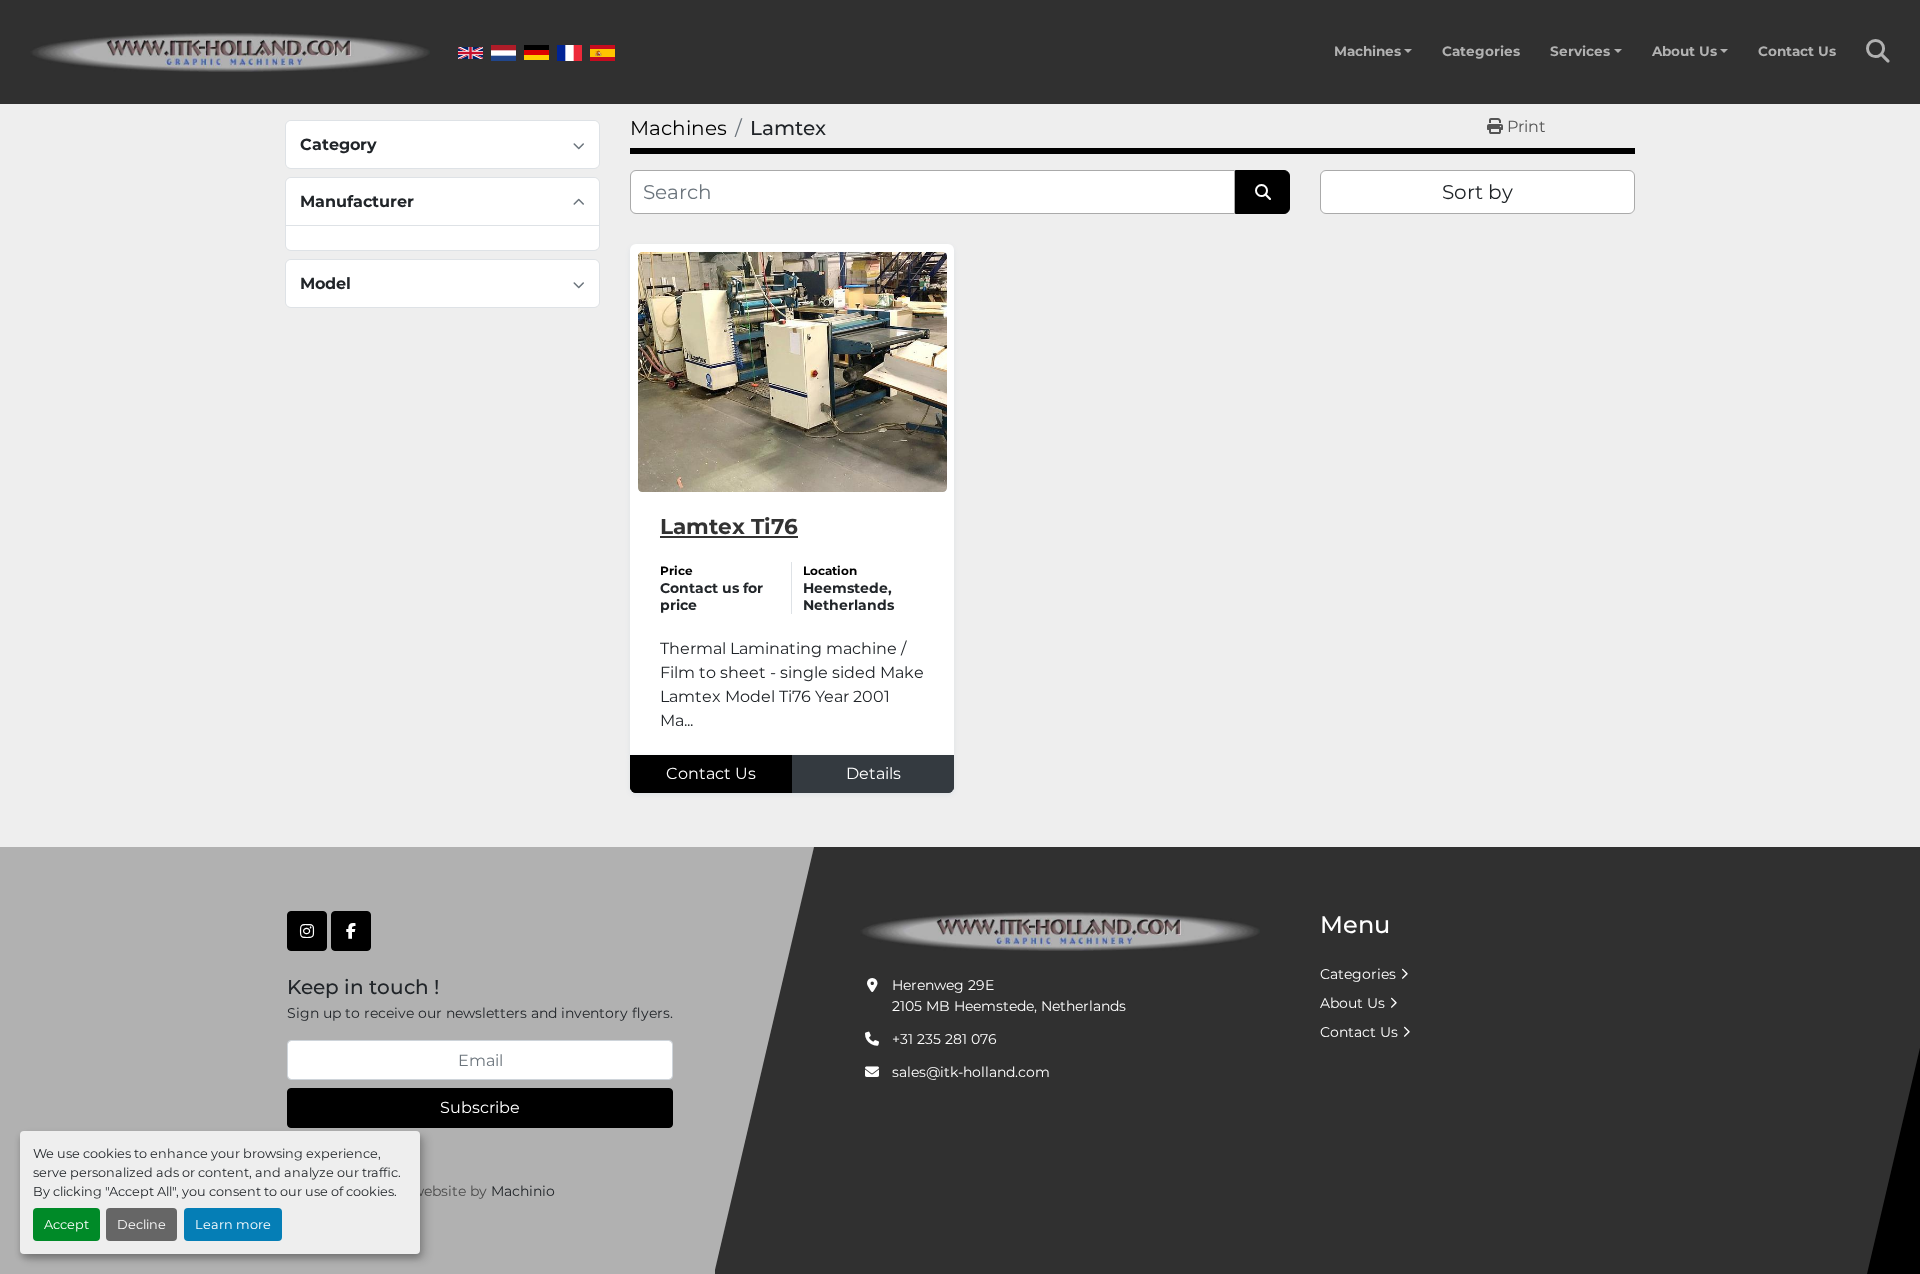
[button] (1373, 51)
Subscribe (480, 1107)
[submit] (1262, 192)
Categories (1481, 51)
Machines (1367, 51)
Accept (66, 1224)
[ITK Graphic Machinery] (1060, 930)
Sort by (1477, 192)
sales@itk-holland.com (971, 1072)
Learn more (233, 1224)
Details (873, 773)
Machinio (523, 1191)
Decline (141, 1224)
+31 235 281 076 (944, 1039)
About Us (1684, 51)
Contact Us (1797, 51)
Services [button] (1580, 51)
